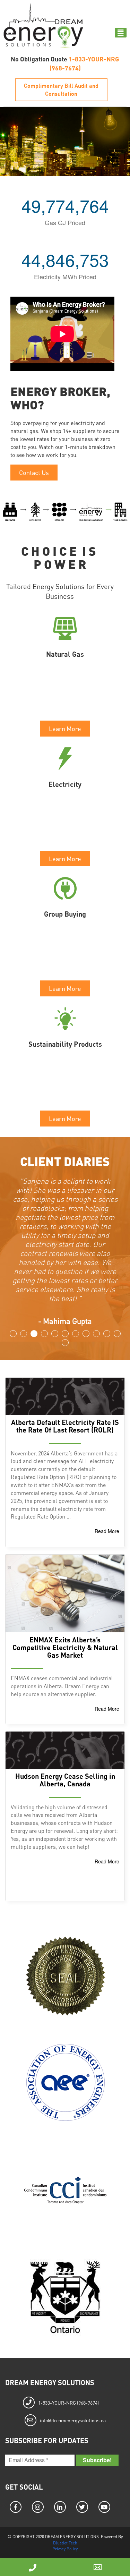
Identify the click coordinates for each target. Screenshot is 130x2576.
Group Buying (65, 914)
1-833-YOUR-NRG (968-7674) (68, 2403)
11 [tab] (117, 1334)
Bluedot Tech (65, 2543)
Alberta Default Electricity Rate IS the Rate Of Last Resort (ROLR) (65, 1426)
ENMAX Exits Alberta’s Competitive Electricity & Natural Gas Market (65, 1647)
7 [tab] (76, 1334)
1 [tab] (13, 1334)
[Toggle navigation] (121, 33)
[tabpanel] (65, 1232)
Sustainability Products (65, 1044)
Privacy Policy (65, 2549)
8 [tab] (86, 1334)
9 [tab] (96, 1334)
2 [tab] (24, 1334)
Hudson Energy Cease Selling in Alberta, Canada (65, 1780)
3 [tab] (34, 1334)
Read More (107, 1531)
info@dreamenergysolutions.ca (73, 2420)
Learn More (65, 728)
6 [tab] (65, 1334)
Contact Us (34, 472)
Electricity (65, 784)
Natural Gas (65, 654)
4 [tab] (44, 1334)
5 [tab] (55, 1334)
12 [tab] (65, 1343)
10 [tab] (107, 1334)
